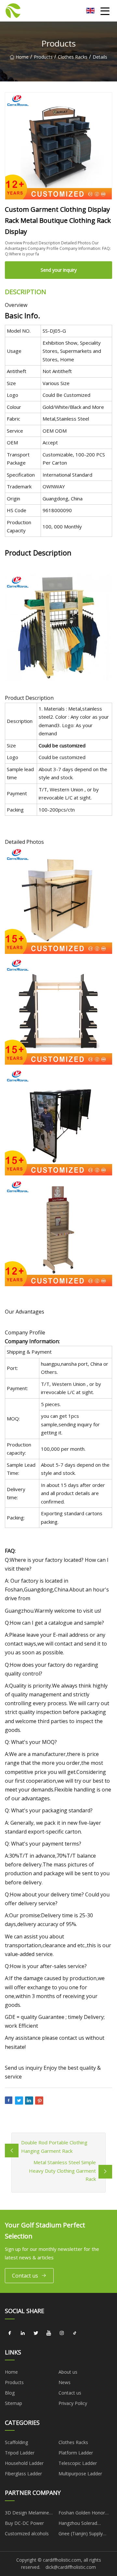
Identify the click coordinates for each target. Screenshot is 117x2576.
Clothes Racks (73, 57)
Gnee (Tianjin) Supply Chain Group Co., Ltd (81, 2535)
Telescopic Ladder (78, 2463)
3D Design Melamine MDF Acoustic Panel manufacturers (27, 2514)
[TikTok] (75, 2333)
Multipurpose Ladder (80, 2474)
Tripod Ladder (20, 2453)
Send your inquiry (59, 270)
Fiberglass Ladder (23, 2474)
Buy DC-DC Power (24, 2523)
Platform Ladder (76, 2453)
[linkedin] (23, 2333)
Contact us (25, 2276)
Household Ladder (24, 2463)
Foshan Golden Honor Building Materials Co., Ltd (82, 2514)
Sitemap (13, 2403)
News (65, 2382)
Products (43, 57)
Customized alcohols (27, 2533)
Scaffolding (16, 2442)
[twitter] (36, 2333)
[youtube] (49, 2333)
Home (22, 57)
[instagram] (62, 2333)
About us (68, 2372)
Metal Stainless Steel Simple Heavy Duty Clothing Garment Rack (62, 2171)
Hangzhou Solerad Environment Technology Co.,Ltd (85, 2524)
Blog (10, 2393)
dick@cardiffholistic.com (71, 2567)
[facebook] (10, 2333)
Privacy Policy (73, 2403)
